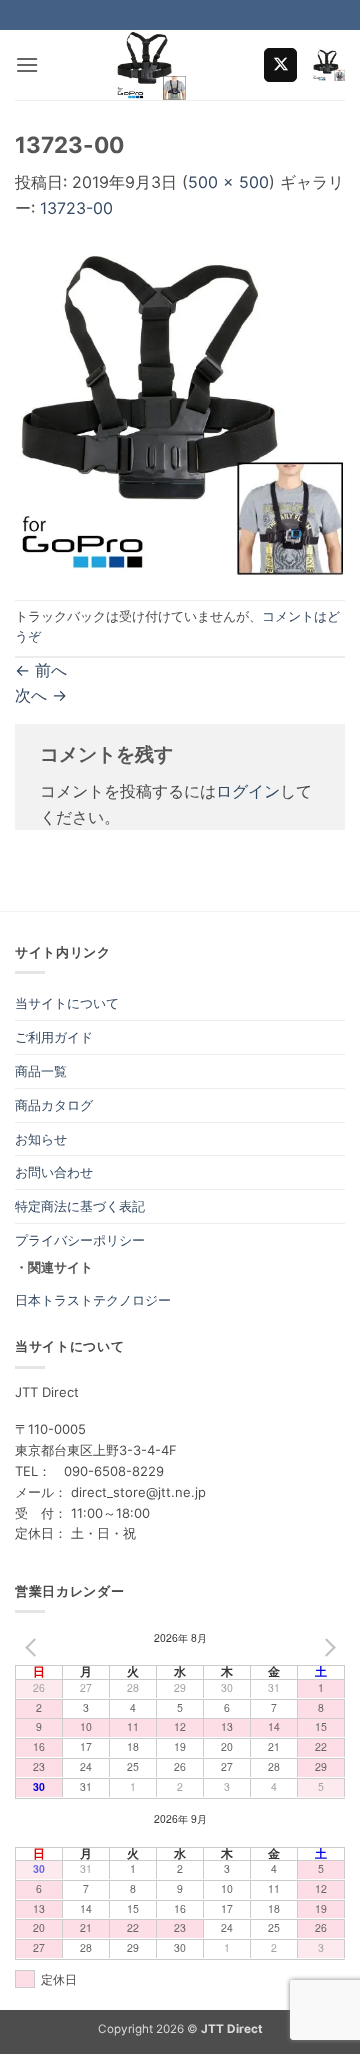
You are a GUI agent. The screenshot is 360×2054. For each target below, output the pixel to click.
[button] (27, 64)
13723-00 (76, 208)
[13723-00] (180, 409)
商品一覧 (41, 1071)
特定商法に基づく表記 (80, 1206)
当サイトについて (67, 1003)
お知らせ (41, 1139)
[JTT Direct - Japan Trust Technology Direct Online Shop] (151, 65)
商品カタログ (54, 1105)
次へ (41, 695)
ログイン (248, 791)
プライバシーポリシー (80, 1240)
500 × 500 (228, 182)
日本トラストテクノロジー (93, 1300)
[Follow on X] (280, 65)
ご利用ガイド (54, 1037)
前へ (41, 670)
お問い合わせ (54, 1172)
